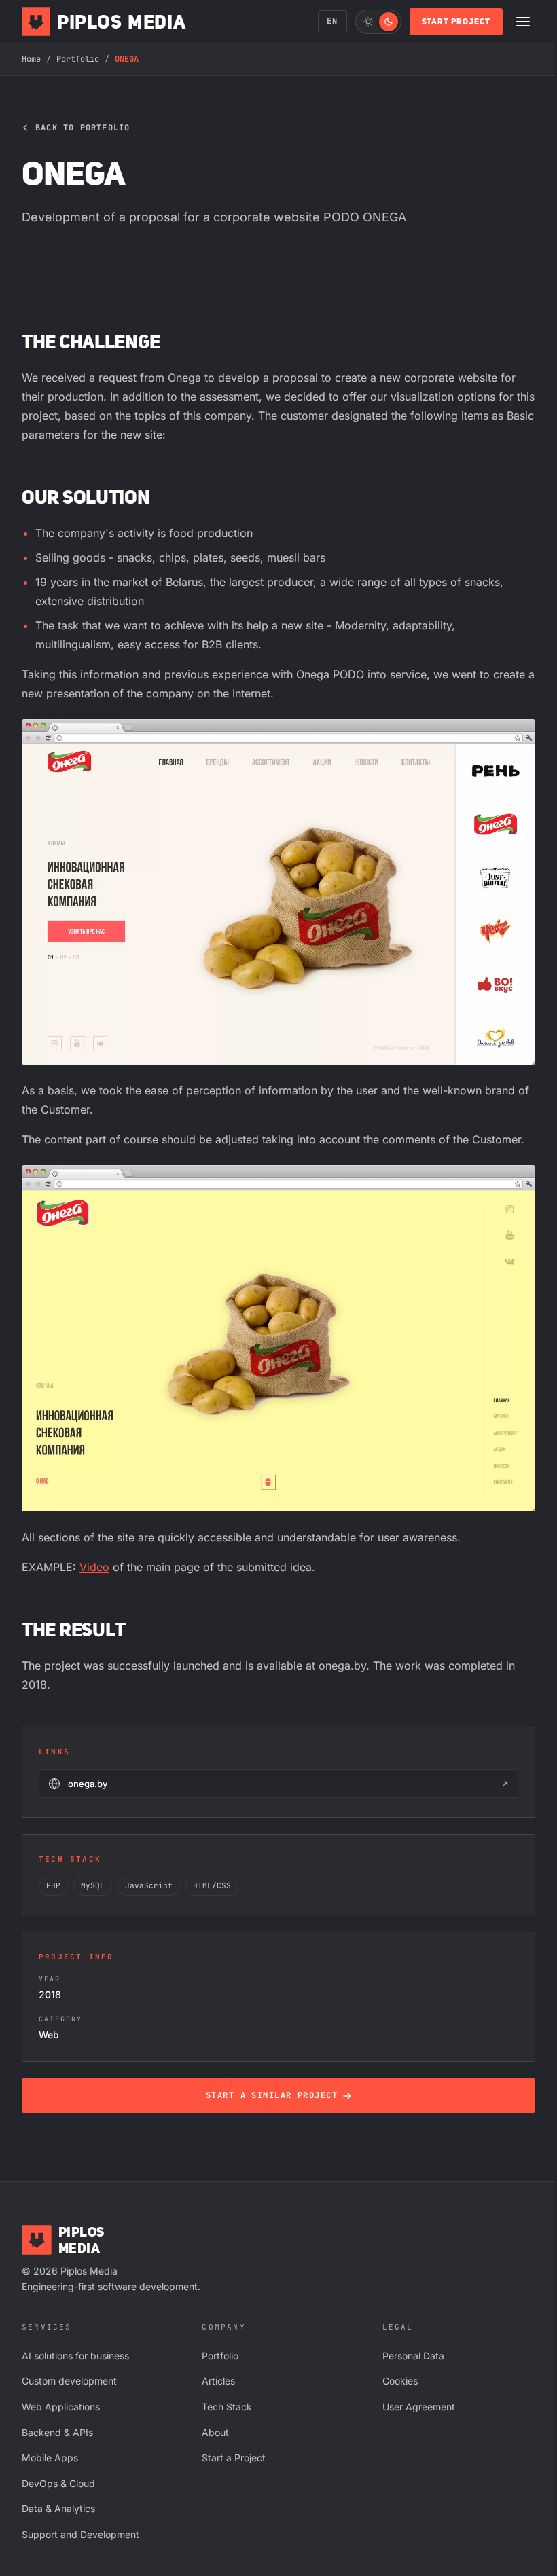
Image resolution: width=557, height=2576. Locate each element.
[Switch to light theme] (378, 22)
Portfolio (78, 59)
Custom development (69, 2381)
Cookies (400, 2381)
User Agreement (419, 2407)
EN (332, 21)
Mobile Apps (50, 2458)
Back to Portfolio (83, 128)
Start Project (456, 21)
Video (94, 1567)
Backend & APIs (57, 2432)
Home (31, 59)
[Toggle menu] (523, 22)
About (215, 2432)
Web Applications (61, 2407)
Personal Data (413, 2356)
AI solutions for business (75, 2356)
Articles (218, 2381)
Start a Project (234, 2458)
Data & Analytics (58, 2508)
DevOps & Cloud (58, 2483)
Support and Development (80, 2534)
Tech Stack (227, 2407)
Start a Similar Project (272, 2095)
